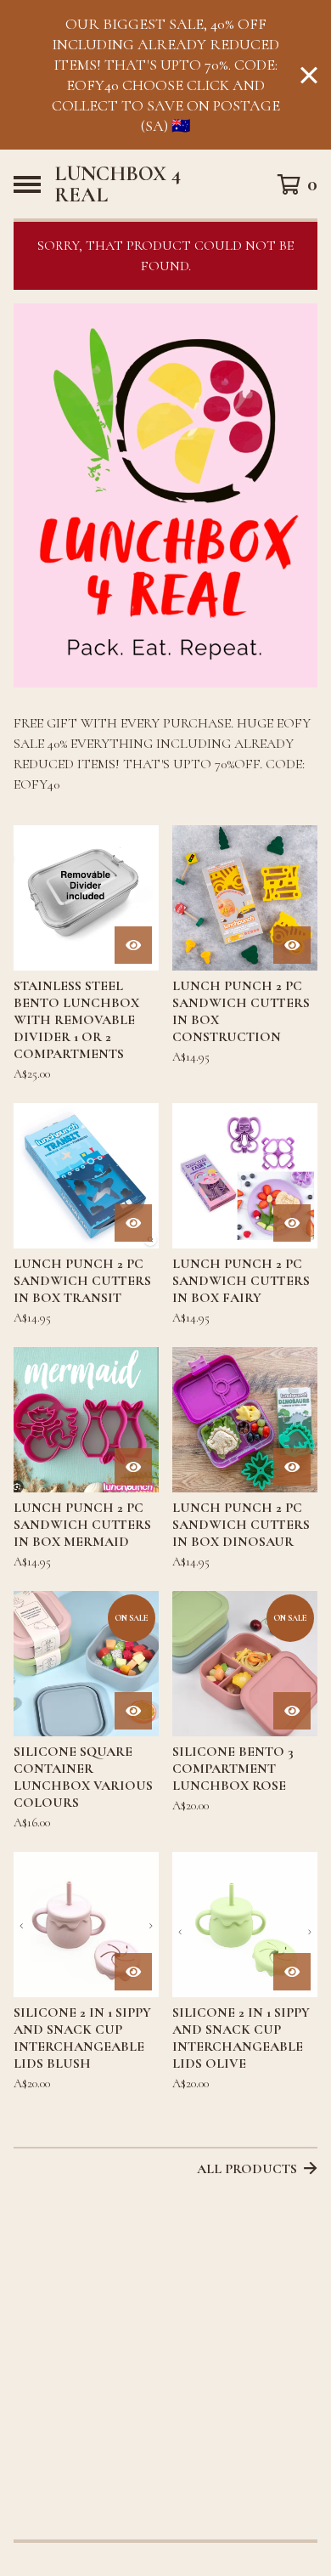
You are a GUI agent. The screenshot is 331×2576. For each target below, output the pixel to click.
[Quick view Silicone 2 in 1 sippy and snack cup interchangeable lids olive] (292, 1972)
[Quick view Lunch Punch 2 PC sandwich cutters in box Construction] (292, 945)
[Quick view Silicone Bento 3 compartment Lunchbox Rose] (292, 1711)
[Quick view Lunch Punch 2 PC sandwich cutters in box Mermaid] (133, 1467)
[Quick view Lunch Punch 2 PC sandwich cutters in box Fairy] (292, 1223)
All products (247, 2169)
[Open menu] (27, 184)
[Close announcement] (309, 75)
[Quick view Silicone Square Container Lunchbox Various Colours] (133, 1711)
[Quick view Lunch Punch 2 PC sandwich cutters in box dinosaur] (292, 1467)
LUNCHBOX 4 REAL (118, 184)
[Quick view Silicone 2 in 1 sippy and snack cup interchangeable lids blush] (133, 1972)
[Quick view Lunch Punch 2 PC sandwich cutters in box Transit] (133, 1223)
